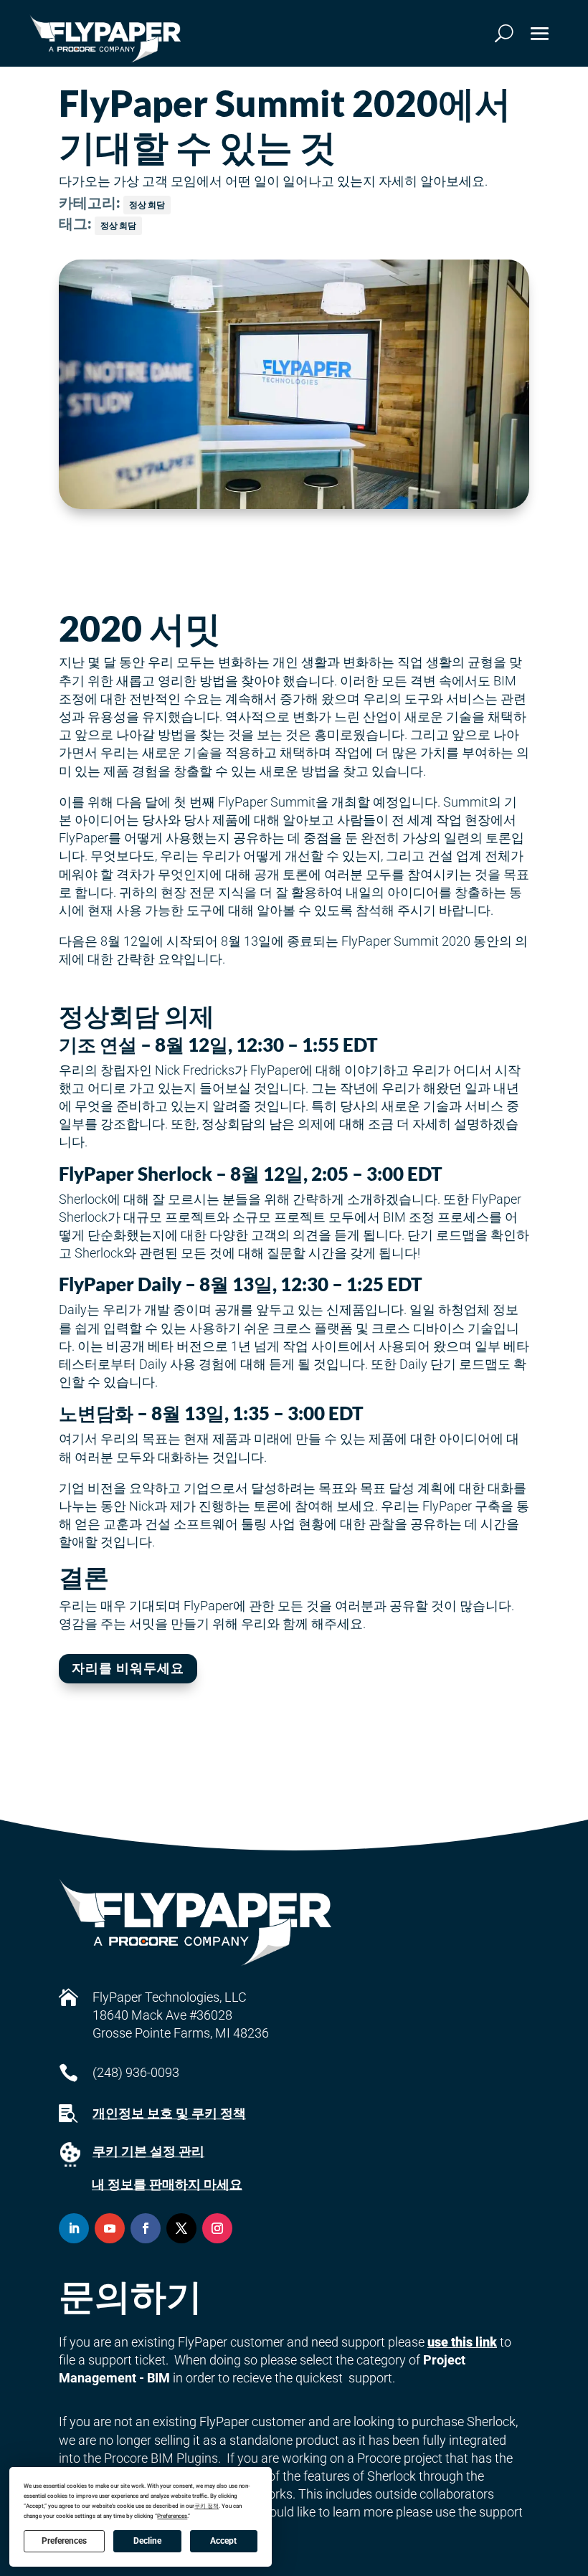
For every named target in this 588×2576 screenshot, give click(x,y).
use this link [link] (462, 2342)
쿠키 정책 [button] (207, 2506)
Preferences (64, 2541)
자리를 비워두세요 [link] (128, 1668)
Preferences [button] (172, 2516)
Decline (147, 2541)
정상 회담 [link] (147, 205)
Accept (223, 2541)
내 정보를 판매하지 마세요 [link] (167, 2184)
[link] (105, 39)
